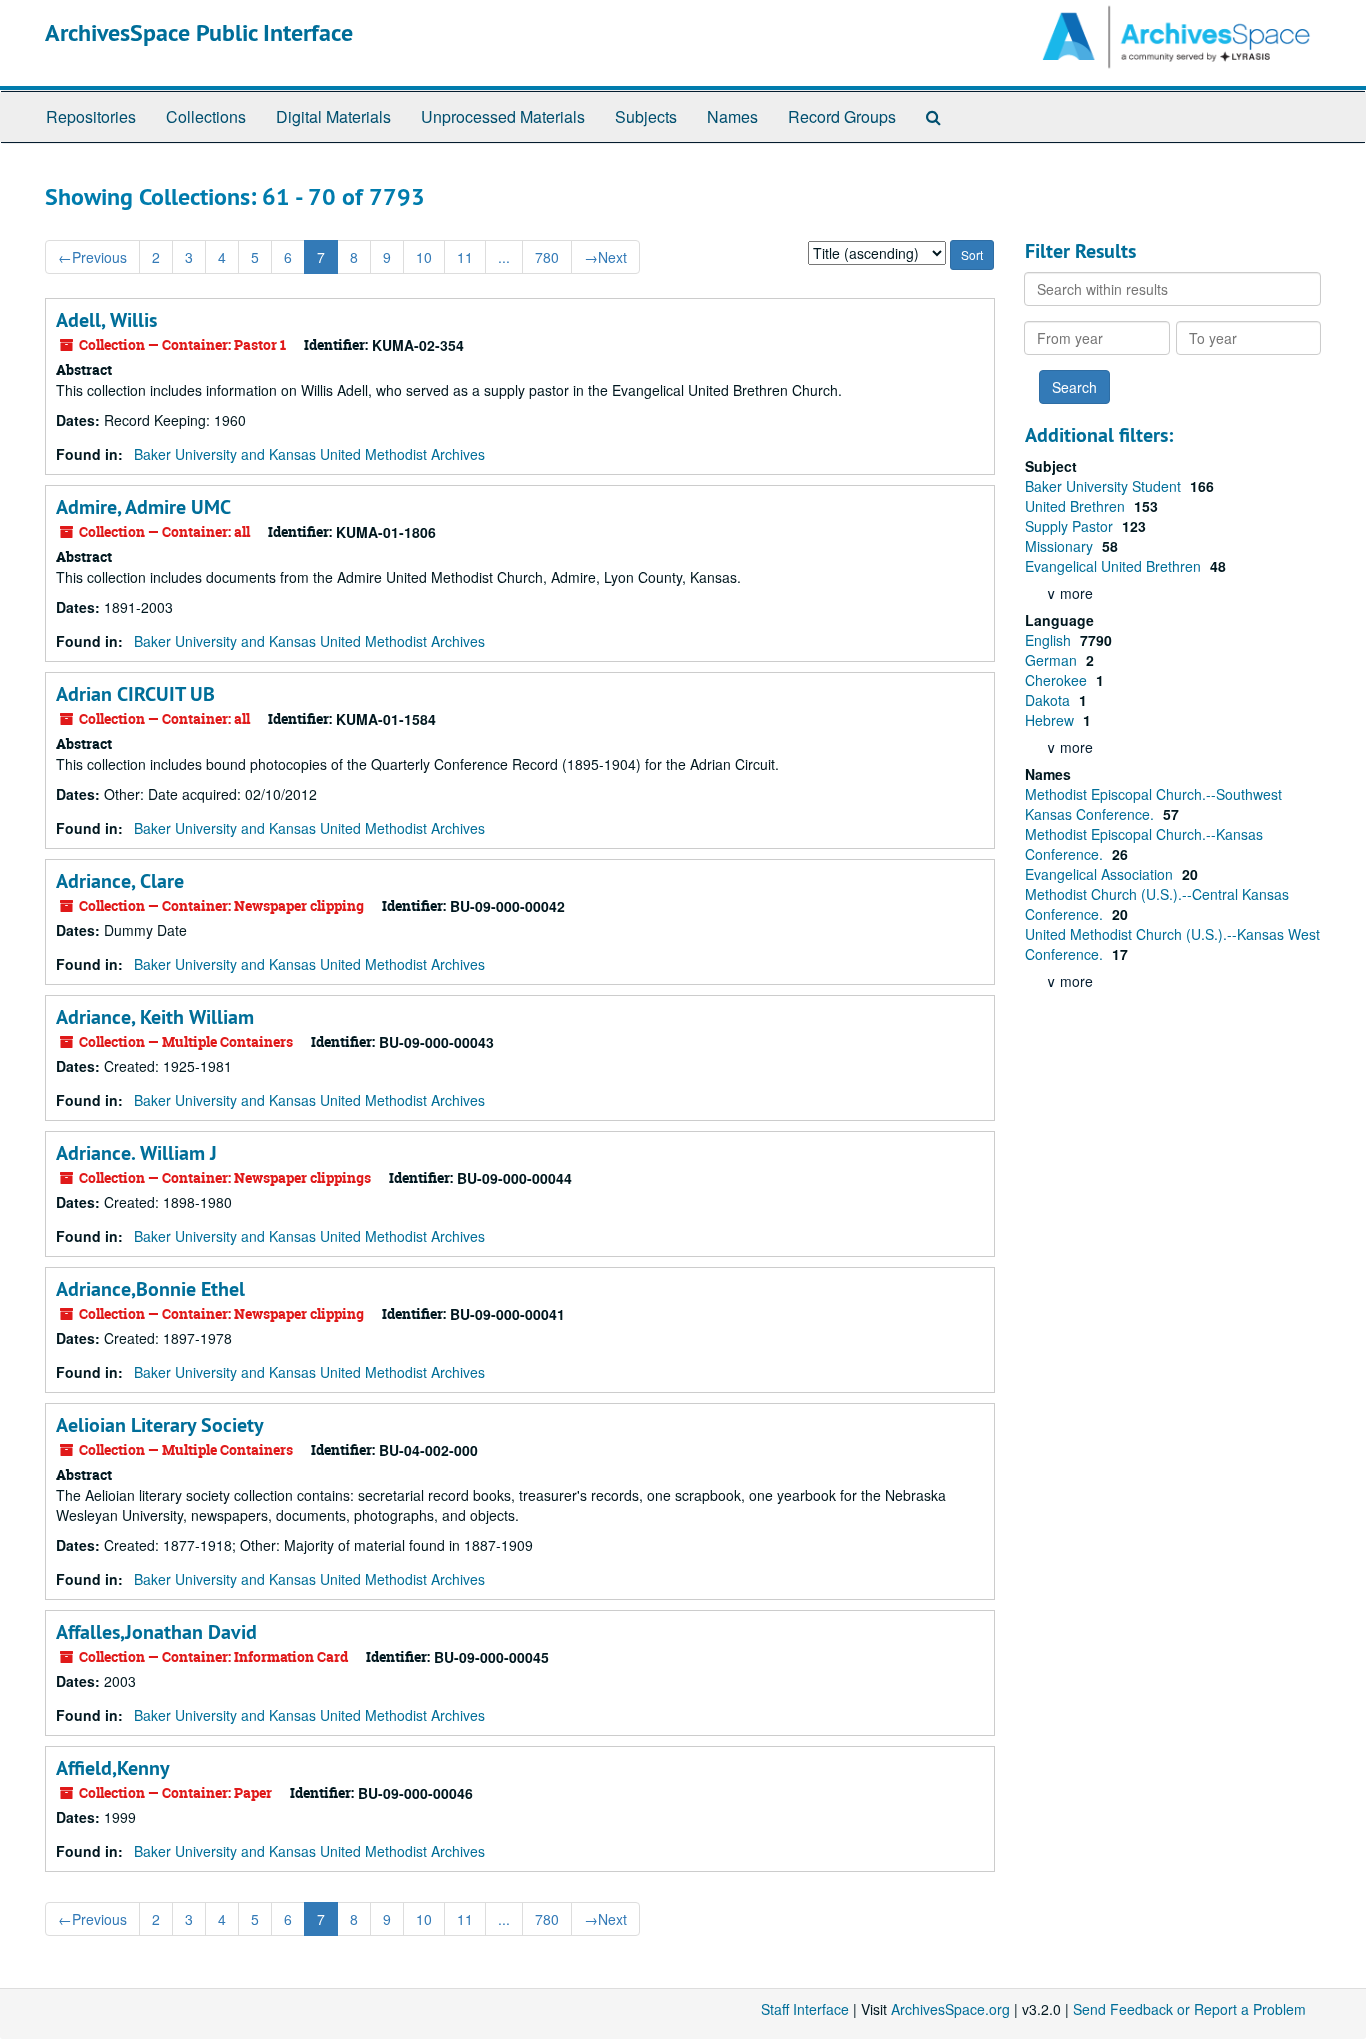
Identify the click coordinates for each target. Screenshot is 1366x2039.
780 (547, 257)
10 (424, 257)
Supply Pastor (1071, 526)
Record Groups (842, 116)
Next (605, 257)
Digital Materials (333, 116)
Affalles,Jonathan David (156, 1632)
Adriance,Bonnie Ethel (150, 1289)
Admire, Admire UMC (143, 507)
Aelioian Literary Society (160, 1425)
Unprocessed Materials (503, 116)
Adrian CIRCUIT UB (135, 694)
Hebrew (1051, 720)
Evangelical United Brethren (1115, 566)
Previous (92, 257)
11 (465, 257)
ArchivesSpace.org (950, 2009)
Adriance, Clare (120, 881)
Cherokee (1058, 680)
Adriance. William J (136, 1153)
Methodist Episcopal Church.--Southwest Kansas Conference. (1153, 804)
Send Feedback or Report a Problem (1189, 2009)
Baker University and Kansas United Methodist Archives (309, 454)
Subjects (646, 116)
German (1053, 660)
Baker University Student (1105, 486)
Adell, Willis (106, 320)
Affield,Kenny (113, 1768)
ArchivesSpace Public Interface (199, 32)
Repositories (91, 116)
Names (732, 116)
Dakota (1049, 700)
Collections (206, 116)
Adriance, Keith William (155, 1017)
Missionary (1061, 546)
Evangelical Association (1101, 874)
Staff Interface (805, 2009)
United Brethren (1077, 506)
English (1050, 640)
